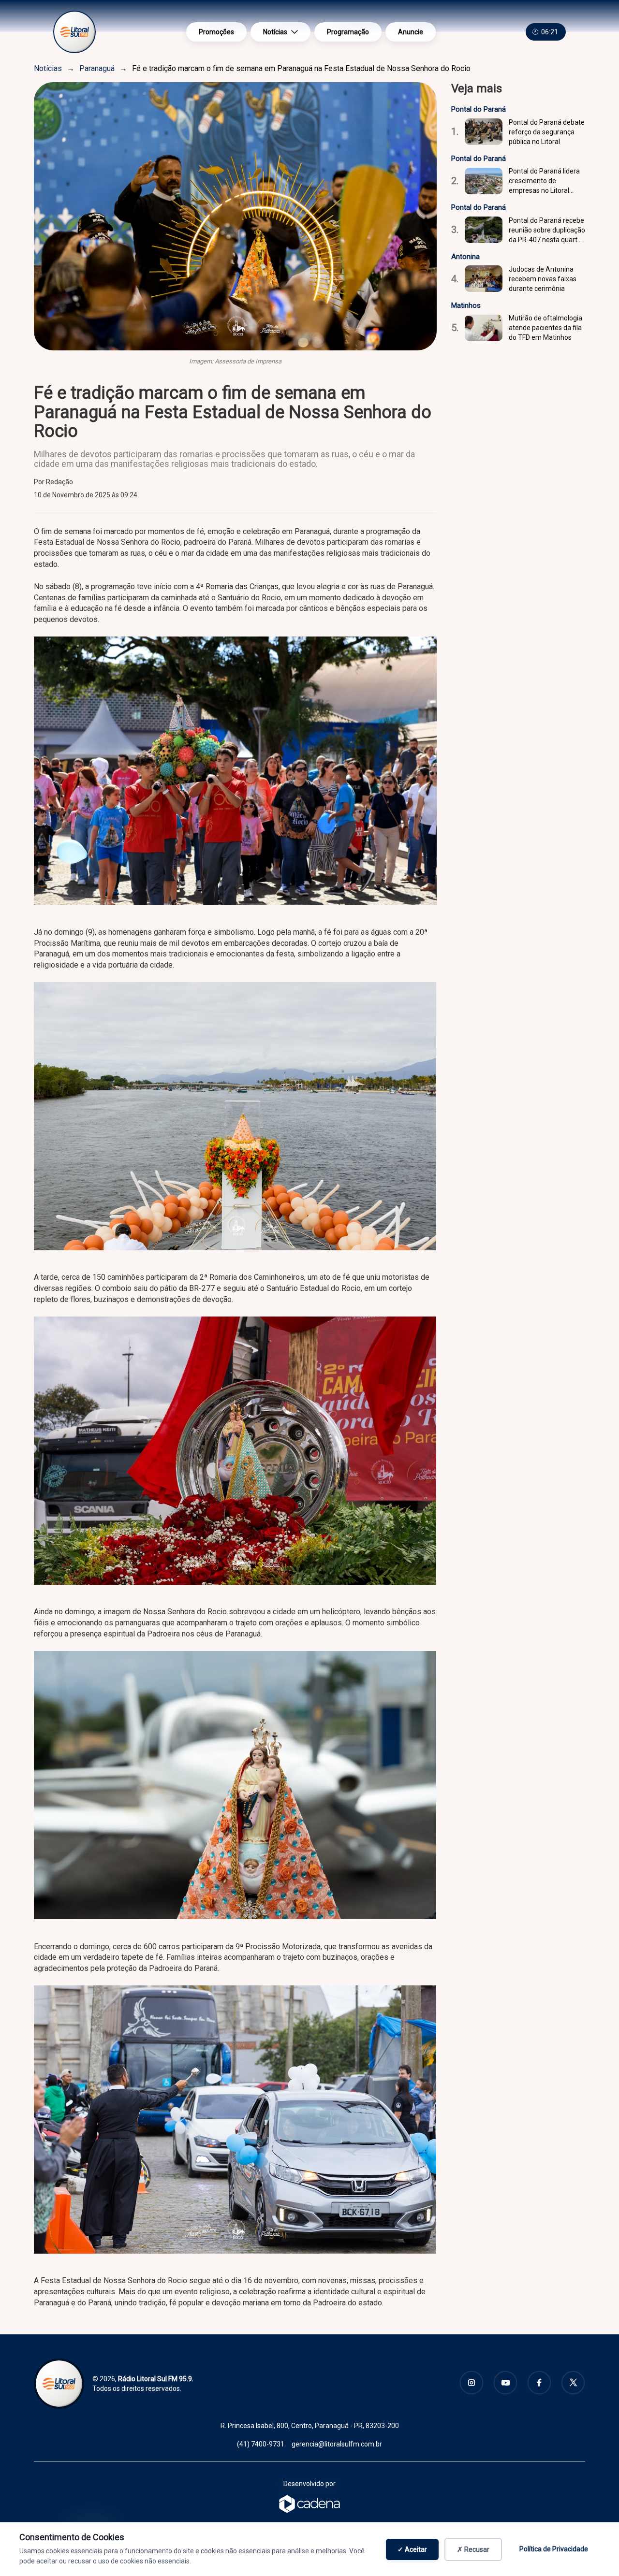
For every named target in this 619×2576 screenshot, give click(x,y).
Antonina (465, 257)
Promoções (216, 32)
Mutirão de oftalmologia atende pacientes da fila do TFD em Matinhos (545, 328)
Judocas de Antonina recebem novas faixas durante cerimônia (543, 279)
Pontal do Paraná (479, 109)
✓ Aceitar (412, 2549)
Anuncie (411, 32)
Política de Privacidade (554, 2549)
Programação (348, 32)
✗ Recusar (473, 2549)
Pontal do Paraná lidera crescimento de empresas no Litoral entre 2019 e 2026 (544, 181)
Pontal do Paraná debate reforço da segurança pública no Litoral (547, 132)
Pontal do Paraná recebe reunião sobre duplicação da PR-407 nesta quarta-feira (547, 231)
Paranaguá (97, 68)
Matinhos (466, 305)
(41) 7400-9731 (261, 2444)
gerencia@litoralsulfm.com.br (337, 2444)
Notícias (275, 32)
